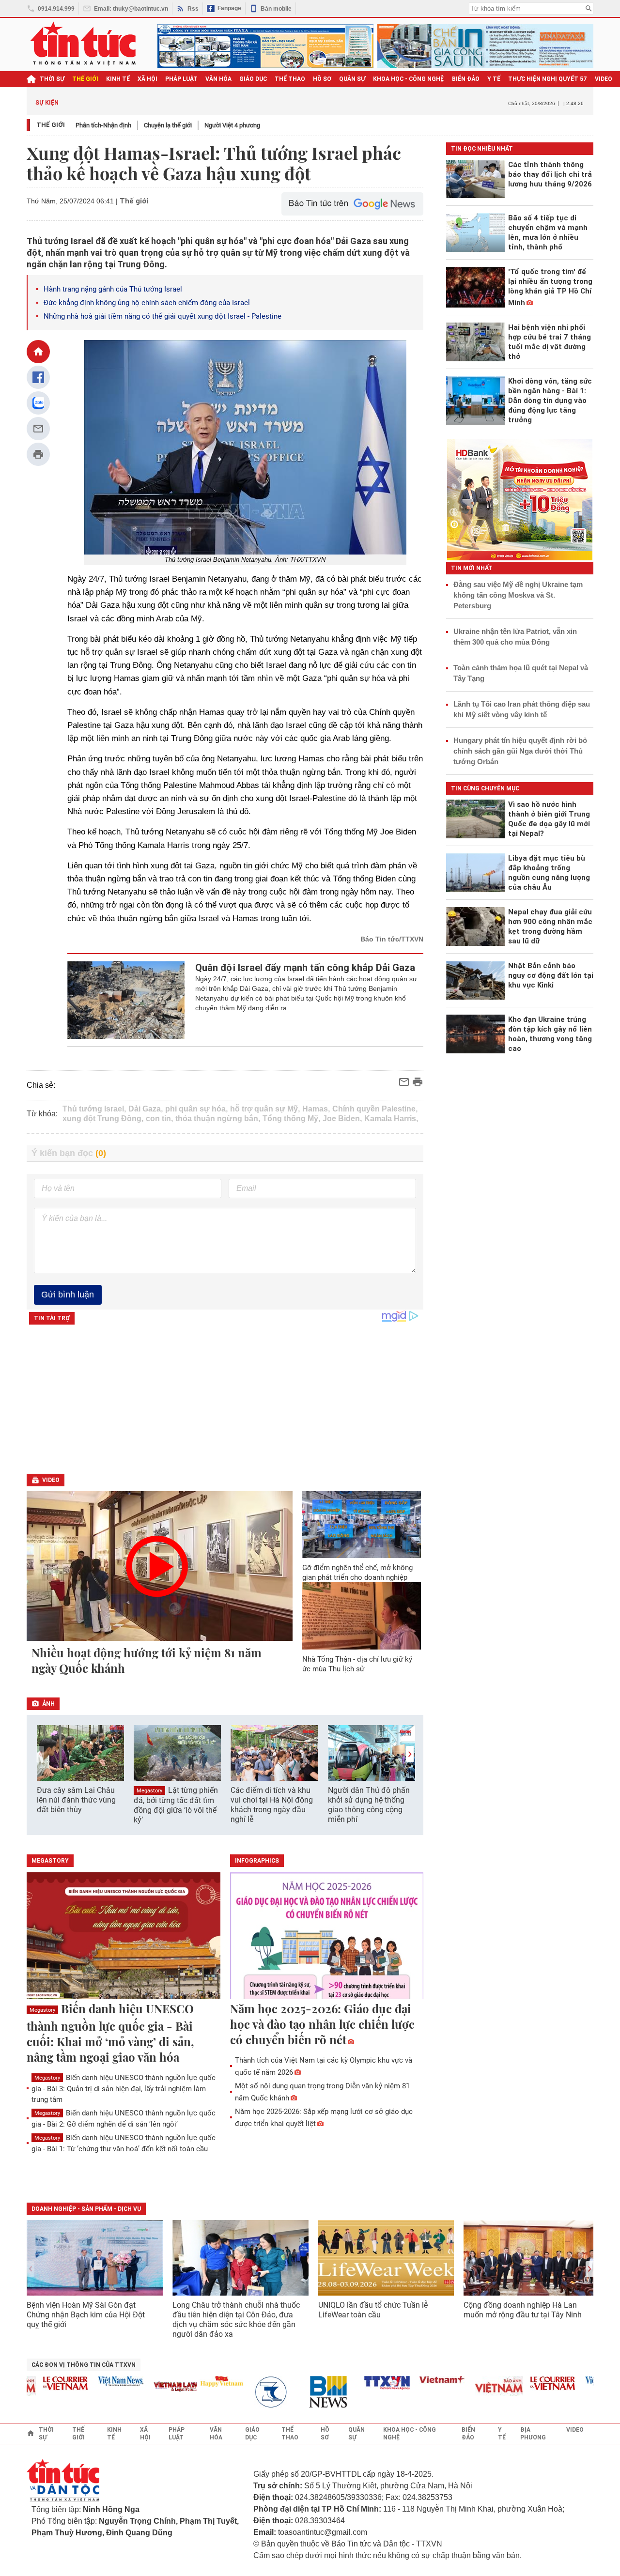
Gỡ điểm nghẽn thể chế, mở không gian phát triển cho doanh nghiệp (357, 1573)
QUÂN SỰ (352, 79)
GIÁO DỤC (253, 79)
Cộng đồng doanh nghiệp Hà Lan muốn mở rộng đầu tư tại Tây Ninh (524, 2310)
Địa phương (533, 2434)
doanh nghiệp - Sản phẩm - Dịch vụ (86, 2209)
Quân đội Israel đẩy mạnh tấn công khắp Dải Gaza (305, 968)
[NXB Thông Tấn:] (252, 2392)
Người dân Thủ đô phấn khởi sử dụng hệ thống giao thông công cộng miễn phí (369, 1805)
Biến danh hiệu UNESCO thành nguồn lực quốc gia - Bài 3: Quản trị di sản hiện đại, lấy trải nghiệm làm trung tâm (124, 2089)
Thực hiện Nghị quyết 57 (548, 79)
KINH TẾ (118, 79)
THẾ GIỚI (85, 79)
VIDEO (604, 79)
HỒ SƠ (322, 79)
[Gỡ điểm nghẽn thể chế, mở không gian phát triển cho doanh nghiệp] (362, 1525)
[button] (410, 1754)
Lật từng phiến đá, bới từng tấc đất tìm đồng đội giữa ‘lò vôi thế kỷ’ (176, 1805)
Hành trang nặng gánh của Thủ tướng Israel (113, 289)
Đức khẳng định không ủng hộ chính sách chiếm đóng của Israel (148, 303)
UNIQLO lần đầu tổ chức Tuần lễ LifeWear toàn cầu (373, 2310)
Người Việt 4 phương (232, 125)
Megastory (149, 1791)
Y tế (494, 79)
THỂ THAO (290, 79)
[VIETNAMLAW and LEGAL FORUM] (152, 2387)
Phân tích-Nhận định (103, 125)
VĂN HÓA (218, 79)
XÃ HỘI (147, 79)
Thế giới (51, 125)
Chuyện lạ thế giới (168, 125)
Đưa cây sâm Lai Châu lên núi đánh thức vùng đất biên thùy (76, 1800)
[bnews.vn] (308, 2392)
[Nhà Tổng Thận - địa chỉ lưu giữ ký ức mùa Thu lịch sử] (362, 1616)
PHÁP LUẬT (181, 79)
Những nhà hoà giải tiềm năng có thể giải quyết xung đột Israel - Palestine (163, 316)
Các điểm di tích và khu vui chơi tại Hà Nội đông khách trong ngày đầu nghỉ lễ (272, 1805)
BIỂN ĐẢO (466, 79)
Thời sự (52, 79)
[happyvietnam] (197, 2381)
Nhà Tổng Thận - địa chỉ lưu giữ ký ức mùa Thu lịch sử (357, 1664)
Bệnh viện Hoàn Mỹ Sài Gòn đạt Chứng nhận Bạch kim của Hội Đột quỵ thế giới (86, 2315)
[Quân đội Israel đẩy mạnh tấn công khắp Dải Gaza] (126, 1000)
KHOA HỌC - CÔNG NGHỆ (409, 79)
